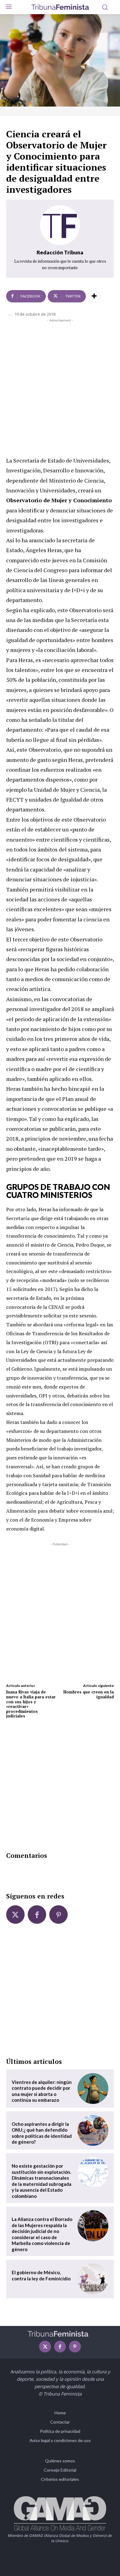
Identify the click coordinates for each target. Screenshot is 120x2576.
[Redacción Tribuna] (60, 225)
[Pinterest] (58, 1915)
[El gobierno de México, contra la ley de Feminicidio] (93, 2279)
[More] (94, 296)
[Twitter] (15, 1915)
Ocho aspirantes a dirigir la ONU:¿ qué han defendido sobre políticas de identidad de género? (42, 2133)
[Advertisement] (60, 386)
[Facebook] (37, 1915)
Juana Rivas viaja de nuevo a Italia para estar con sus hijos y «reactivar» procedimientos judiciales (31, 1704)
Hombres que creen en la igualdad (89, 1694)
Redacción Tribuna (60, 252)
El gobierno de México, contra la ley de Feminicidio (41, 2275)
